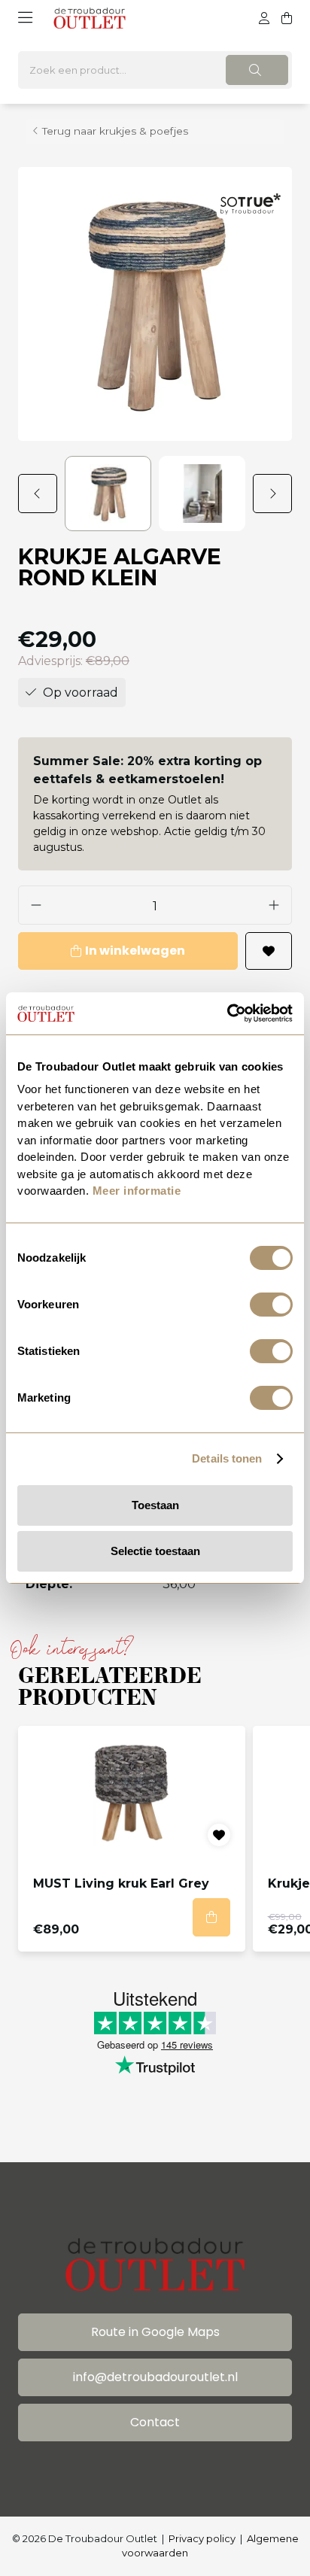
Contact (155, 2422)
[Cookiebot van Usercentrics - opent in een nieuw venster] (227, 1013)
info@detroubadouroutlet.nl (155, 2377)
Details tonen (227, 1458)
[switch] (271, 1305)
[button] (41, 494)
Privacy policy (202, 2538)
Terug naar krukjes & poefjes (115, 131)
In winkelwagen (135, 951)
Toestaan (155, 1505)
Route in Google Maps (155, 2332)
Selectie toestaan (155, 1551)
